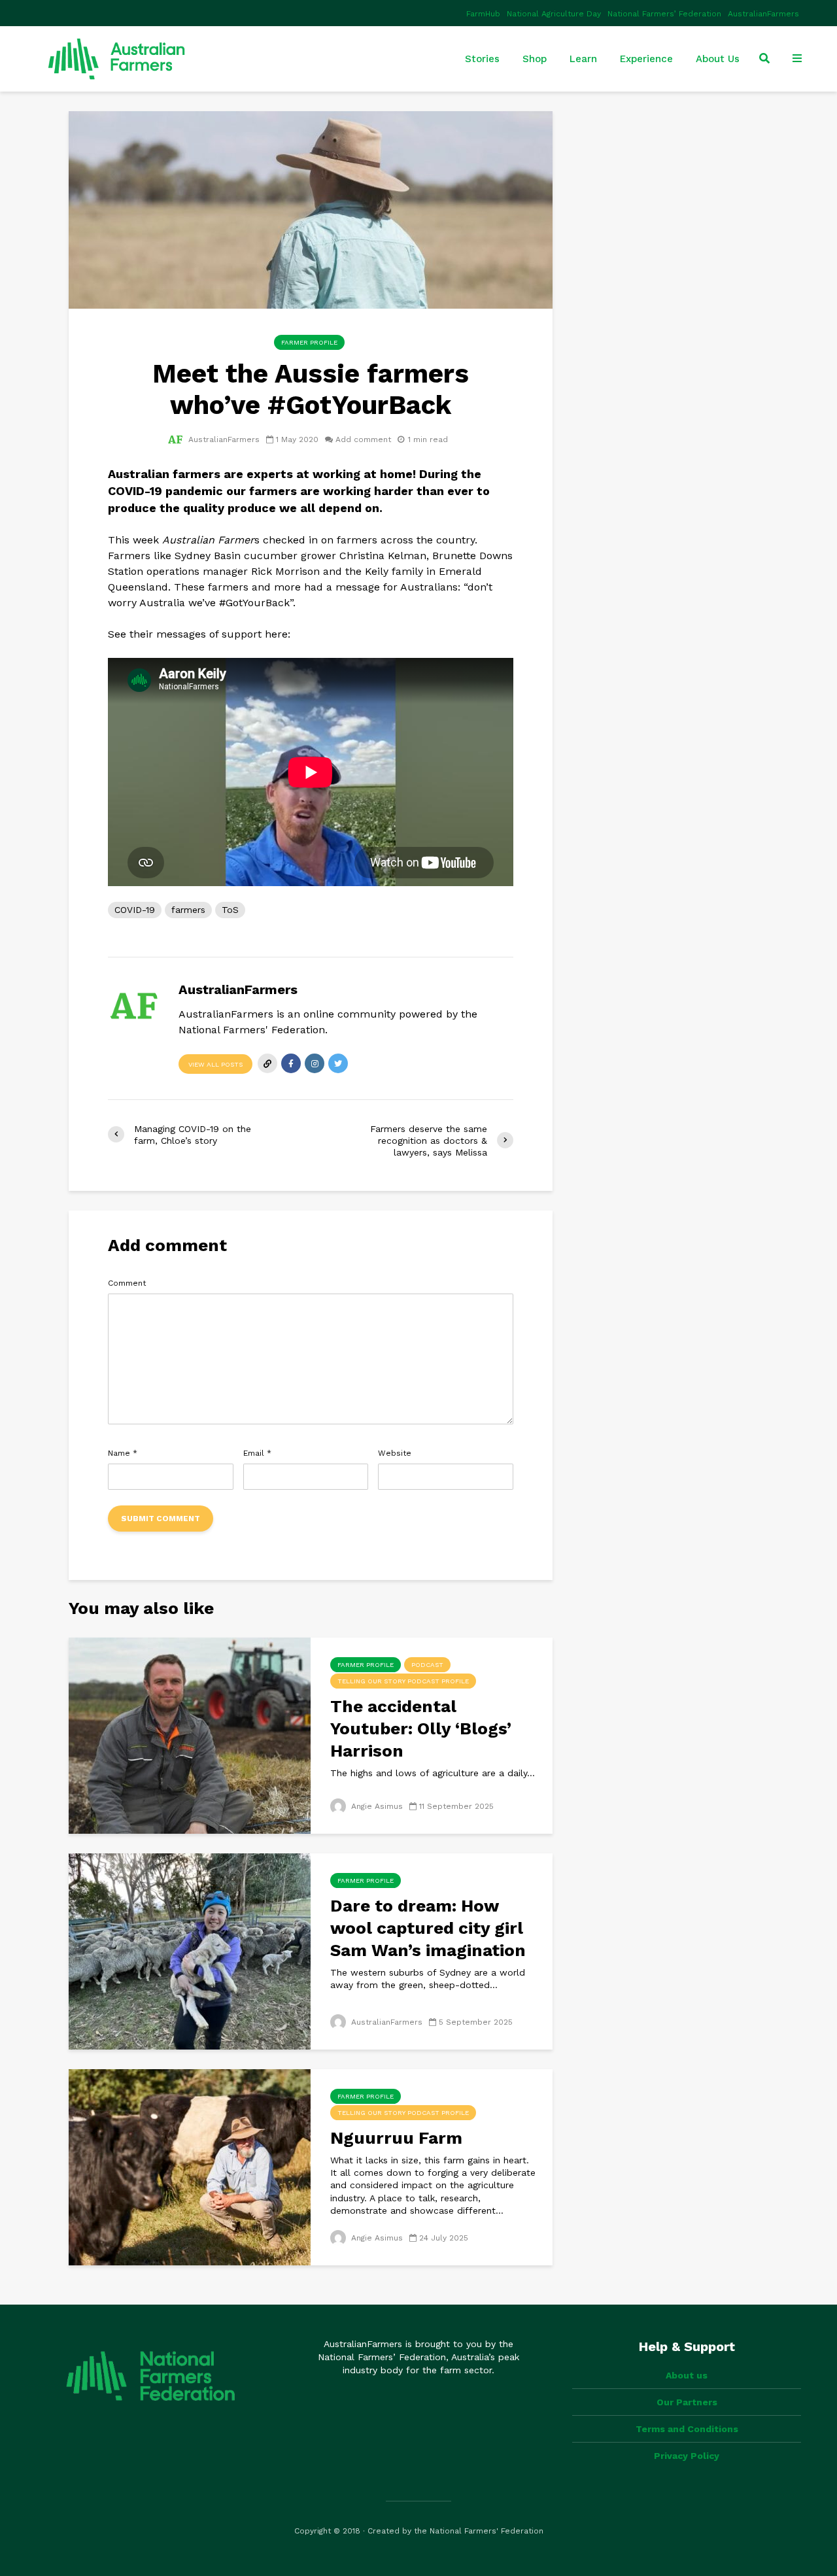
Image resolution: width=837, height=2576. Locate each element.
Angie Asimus (376, 1806)
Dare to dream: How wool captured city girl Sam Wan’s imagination (428, 1928)
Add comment (363, 439)
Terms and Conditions (687, 2429)
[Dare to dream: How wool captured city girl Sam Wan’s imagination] (190, 1950)
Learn (583, 59)
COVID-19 (135, 910)
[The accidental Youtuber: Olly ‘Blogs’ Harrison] (190, 1734)
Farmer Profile (309, 342)
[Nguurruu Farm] (190, 2166)
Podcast (427, 1665)
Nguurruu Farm (396, 2138)
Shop (535, 59)
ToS (230, 910)
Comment (127, 1283)
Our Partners (687, 2402)
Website (395, 1453)
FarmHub (483, 14)
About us (687, 2375)
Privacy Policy (687, 2456)
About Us (718, 59)
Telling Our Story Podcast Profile (403, 1681)
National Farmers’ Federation (664, 14)
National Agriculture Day (554, 14)
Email (257, 1453)
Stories (482, 59)
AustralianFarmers (763, 14)
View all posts (215, 1064)
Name (123, 1453)
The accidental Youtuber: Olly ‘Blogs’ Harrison (421, 1728)
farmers (188, 910)
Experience (646, 59)
